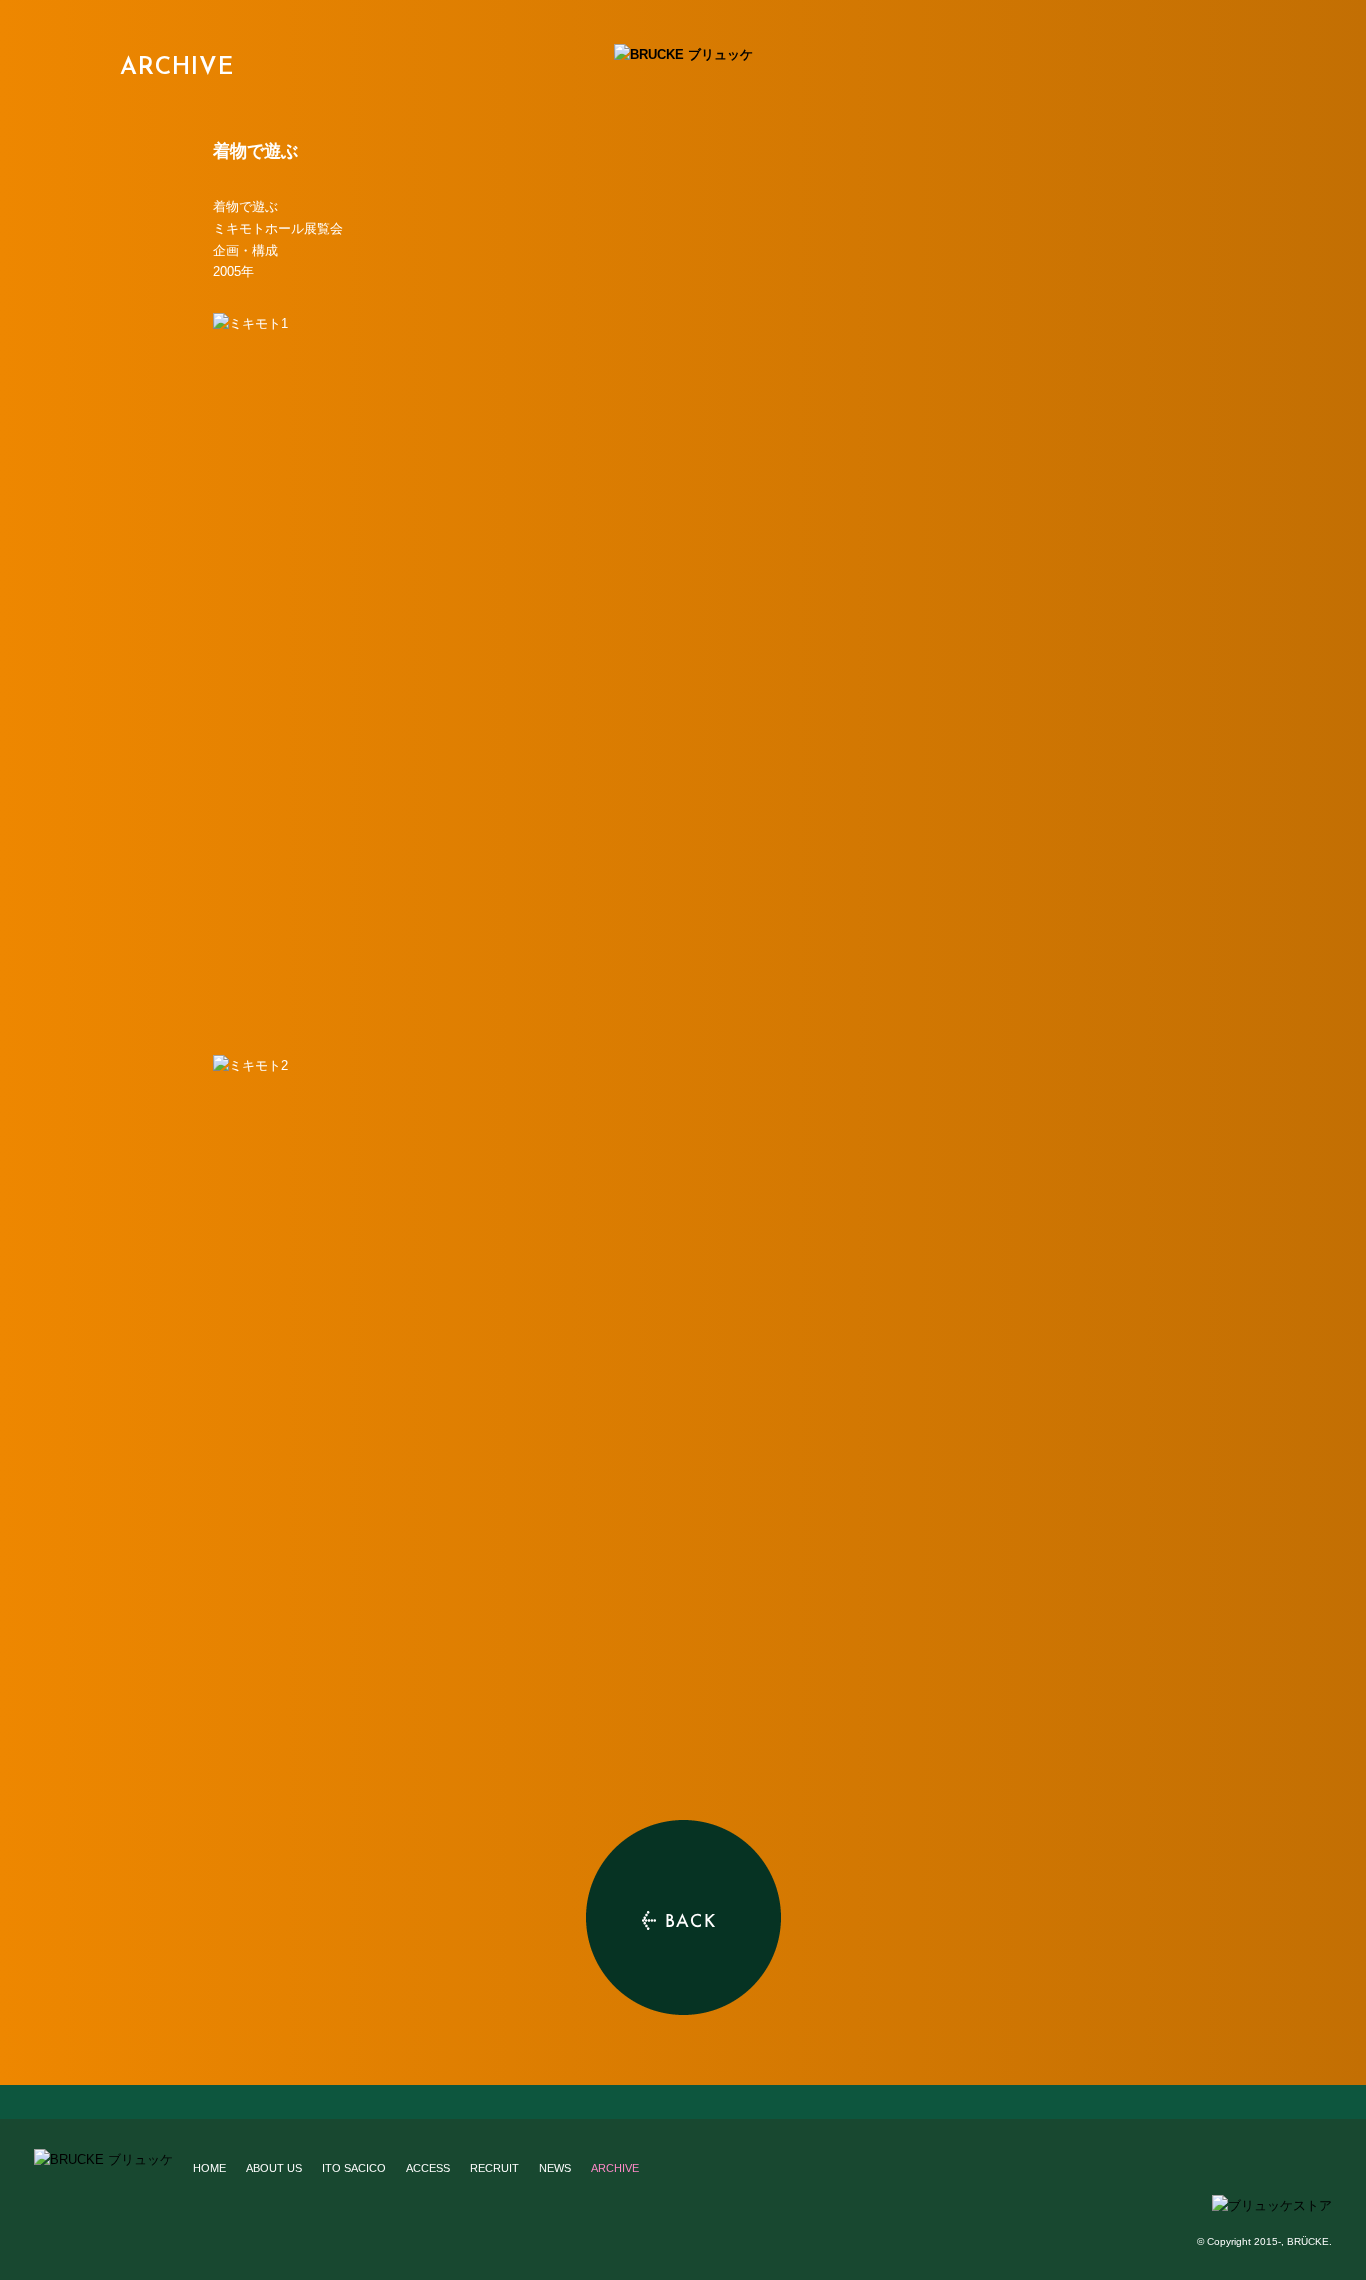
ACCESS (428, 2168)
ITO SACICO (354, 2168)
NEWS (555, 2168)
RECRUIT (494, 2168)
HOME (209, 2168)
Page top (683, 2102)
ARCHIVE (177, 68)
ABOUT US (274, 2168)
